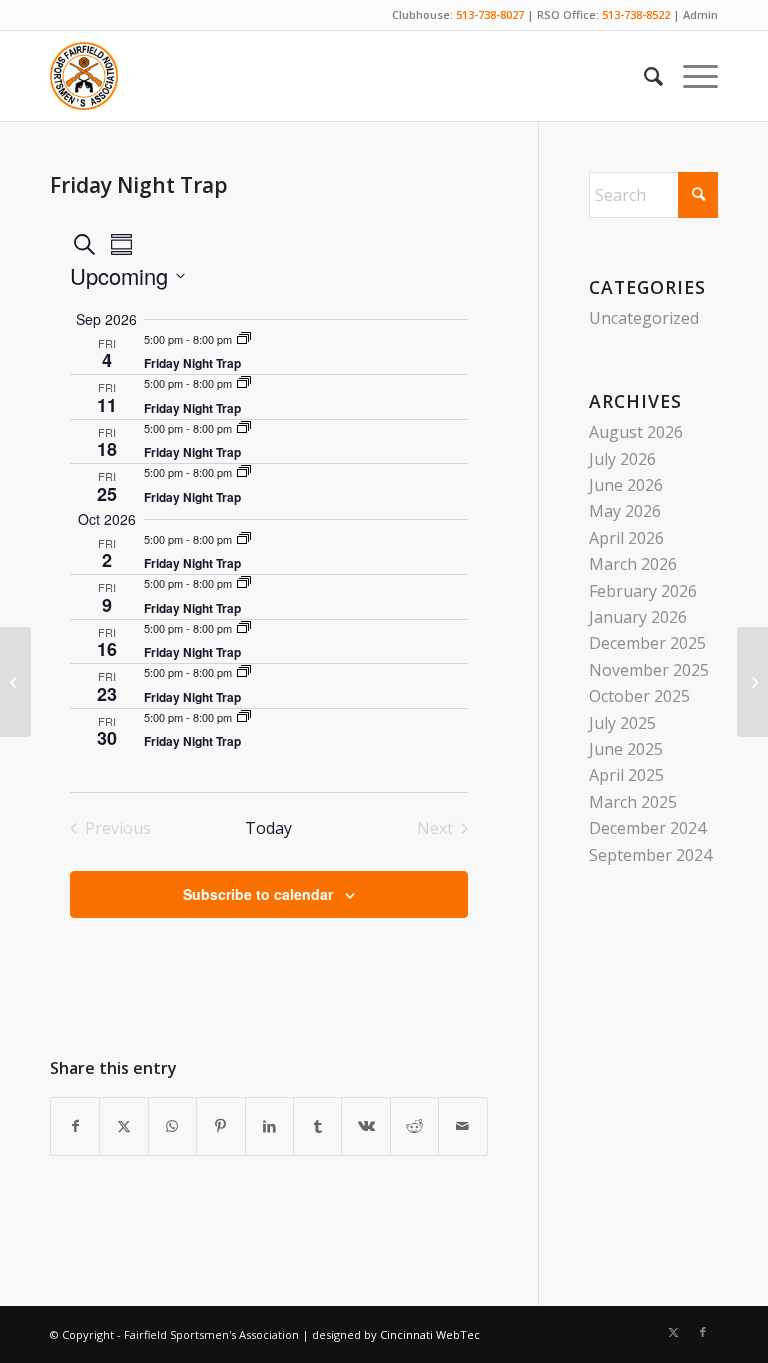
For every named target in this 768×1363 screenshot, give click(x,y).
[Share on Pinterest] (220, 1126)
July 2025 (622, 723)
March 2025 (633, 802)
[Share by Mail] (463, 1126)
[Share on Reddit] (414, 1126)
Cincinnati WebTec (430, 1334)
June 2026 (626, 485)
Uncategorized (644, 318)
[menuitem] (643, 76)
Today (268, 828)
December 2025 (647, 643)
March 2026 (633, 564)
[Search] (643, 76)
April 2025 (626, 775)
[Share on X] (123, 1126)
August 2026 (636, 432)
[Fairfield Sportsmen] (84, 76)
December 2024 (647, 828)
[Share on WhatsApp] (172, 1126)
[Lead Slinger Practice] (15, 682)
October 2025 (639, 696)
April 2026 (626, 538)
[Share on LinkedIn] (269, 1126)
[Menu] (690, 76)
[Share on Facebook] (75, 1126)
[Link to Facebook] (703, 1332)
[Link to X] (673, 1332)
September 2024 (650, 855)
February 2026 (643, 591)
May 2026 (625, 511)
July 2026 (622, 459)
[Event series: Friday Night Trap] (244, 339)
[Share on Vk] (365, 1126)
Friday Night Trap (192, 363)
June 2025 (626, 749)
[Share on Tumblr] (317, 1126)
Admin (700, 14)
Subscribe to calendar (258, 894)
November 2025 (649, 670)
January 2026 (638, 617)
